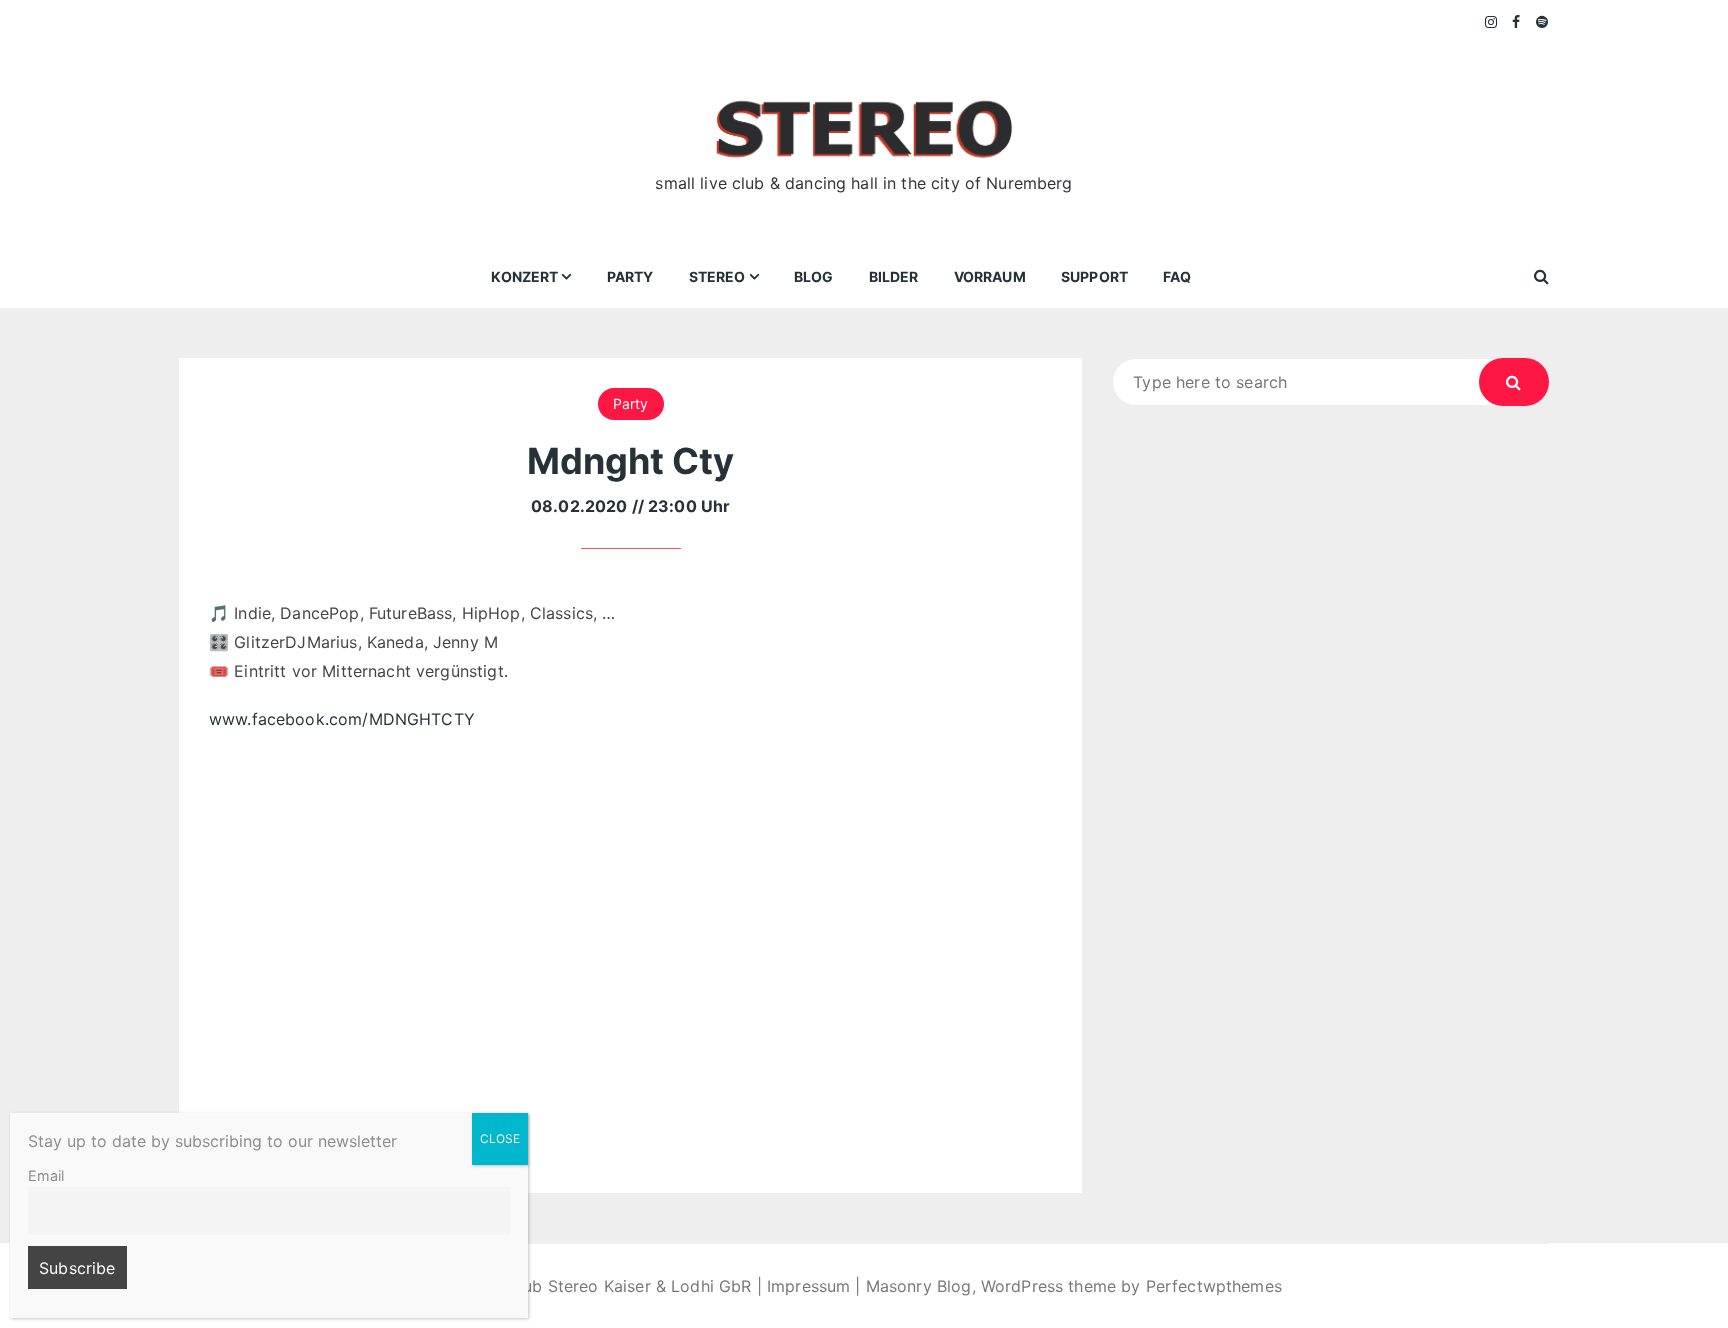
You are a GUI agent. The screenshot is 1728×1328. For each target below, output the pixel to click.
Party (630, 276)
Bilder (894, 276)
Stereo (717, 276)
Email (46, 1175)
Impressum (808, 1286)
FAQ (1177, 276)
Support (1094, 276)
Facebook (1516, 22)
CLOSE (500, 1138)
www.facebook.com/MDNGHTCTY (342, 719)
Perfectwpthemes (1214, 1286)
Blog (814, 276)
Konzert (524, 276)
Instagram (1492, 22)
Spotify (1542, 22)
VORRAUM (990, 276)
